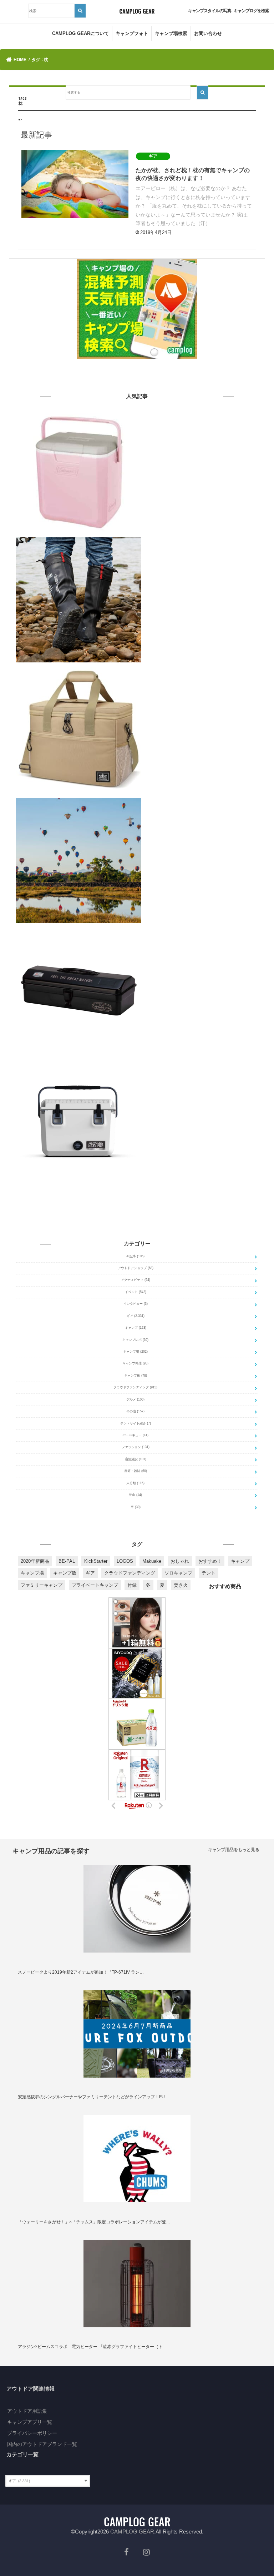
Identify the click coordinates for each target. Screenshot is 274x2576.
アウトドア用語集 (27, 2411)
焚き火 (181, 1585)
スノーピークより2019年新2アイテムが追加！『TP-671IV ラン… (81, 1972)
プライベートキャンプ (95, 1585)
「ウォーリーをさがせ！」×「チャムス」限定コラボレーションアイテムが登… (94, 2222)
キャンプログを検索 (251, 11)
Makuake (152, 1561)
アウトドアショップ (136, 1268)
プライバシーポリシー (32, 2433)
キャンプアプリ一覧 (30, 2422)
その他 (135, 1411)
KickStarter (96, 1561)
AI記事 (135, 1256)
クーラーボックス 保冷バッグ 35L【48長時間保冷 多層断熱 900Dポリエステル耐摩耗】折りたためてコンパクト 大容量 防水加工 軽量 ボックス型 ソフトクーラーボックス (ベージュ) (201, 675)
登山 (135, 1495)
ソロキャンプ (178, 1573)
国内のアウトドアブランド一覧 (42, 2444)
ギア (136, 1316)
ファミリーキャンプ (42, 1585)
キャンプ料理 (135, 1363)
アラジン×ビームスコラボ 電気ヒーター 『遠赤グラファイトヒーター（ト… (92, 2347)
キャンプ (136, 1328)
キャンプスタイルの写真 (210, 11)
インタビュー (136, 1304)
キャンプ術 (136, 1376)
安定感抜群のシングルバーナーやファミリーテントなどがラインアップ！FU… (93, 2097)
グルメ (135, 1399)
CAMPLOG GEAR (132, 2532)
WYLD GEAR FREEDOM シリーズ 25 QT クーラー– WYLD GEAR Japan (201, 1060)
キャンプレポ (135, 1340)
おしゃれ (180, 1561)
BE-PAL (67, 1561)
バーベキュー (135, 1435)
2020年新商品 (35, 1561)
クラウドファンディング (135, 1387)
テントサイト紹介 (136, 1423)
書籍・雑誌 (136, 1471)
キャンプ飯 (65, 1573)
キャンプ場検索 (171, 33)
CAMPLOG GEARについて (80, 33)
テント (209, 1573)
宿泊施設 (136, 1459)
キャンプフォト (132, 33)
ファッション (136, 1447)
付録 (132, 1585)
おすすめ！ (210, 1561)
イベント (136, 1292)
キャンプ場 (135, 1352)
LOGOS (125, 1561)
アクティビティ (136, 1280)
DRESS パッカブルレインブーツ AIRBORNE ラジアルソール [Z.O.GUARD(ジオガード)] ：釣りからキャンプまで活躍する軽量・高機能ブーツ (201, 544)
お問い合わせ (208, 33)
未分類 (135, 1483)
